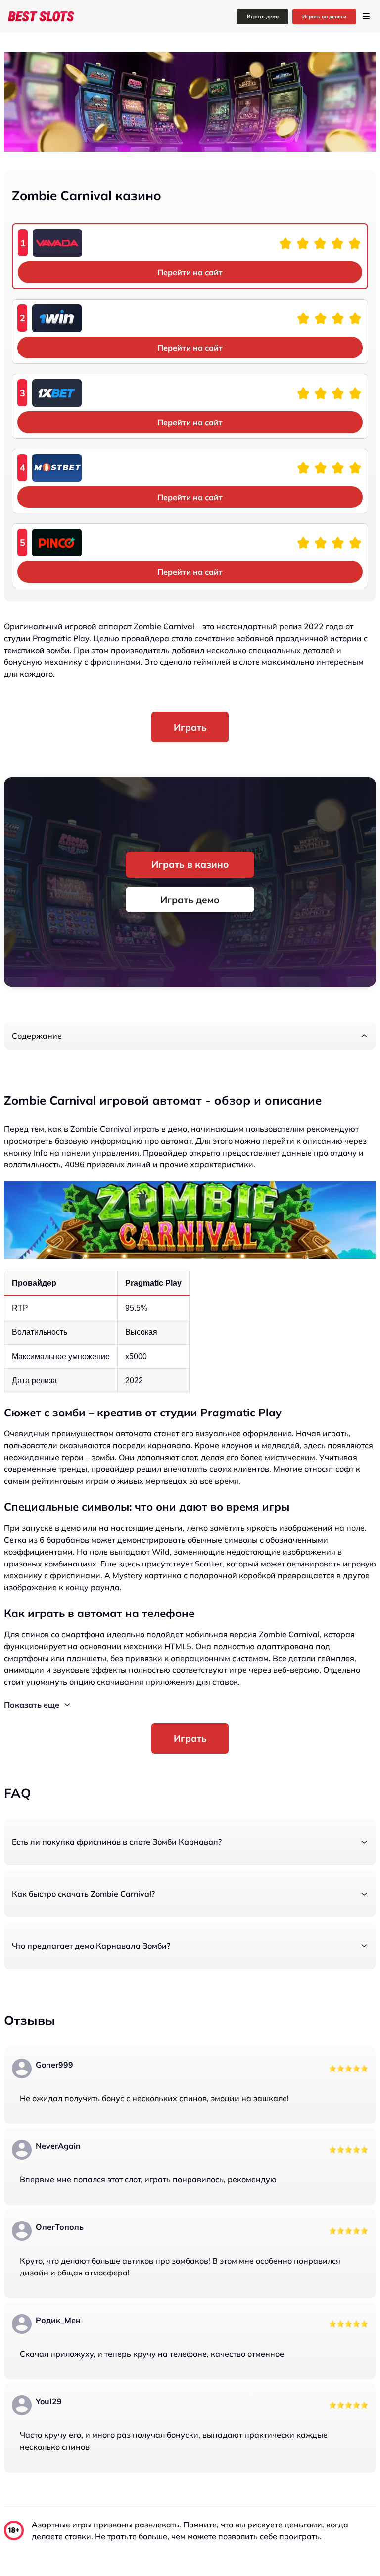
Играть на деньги (324, 17)
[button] (190, 1036)
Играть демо (263, 17)
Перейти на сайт (190, 272)
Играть (190, 727)
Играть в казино (190, 864)
